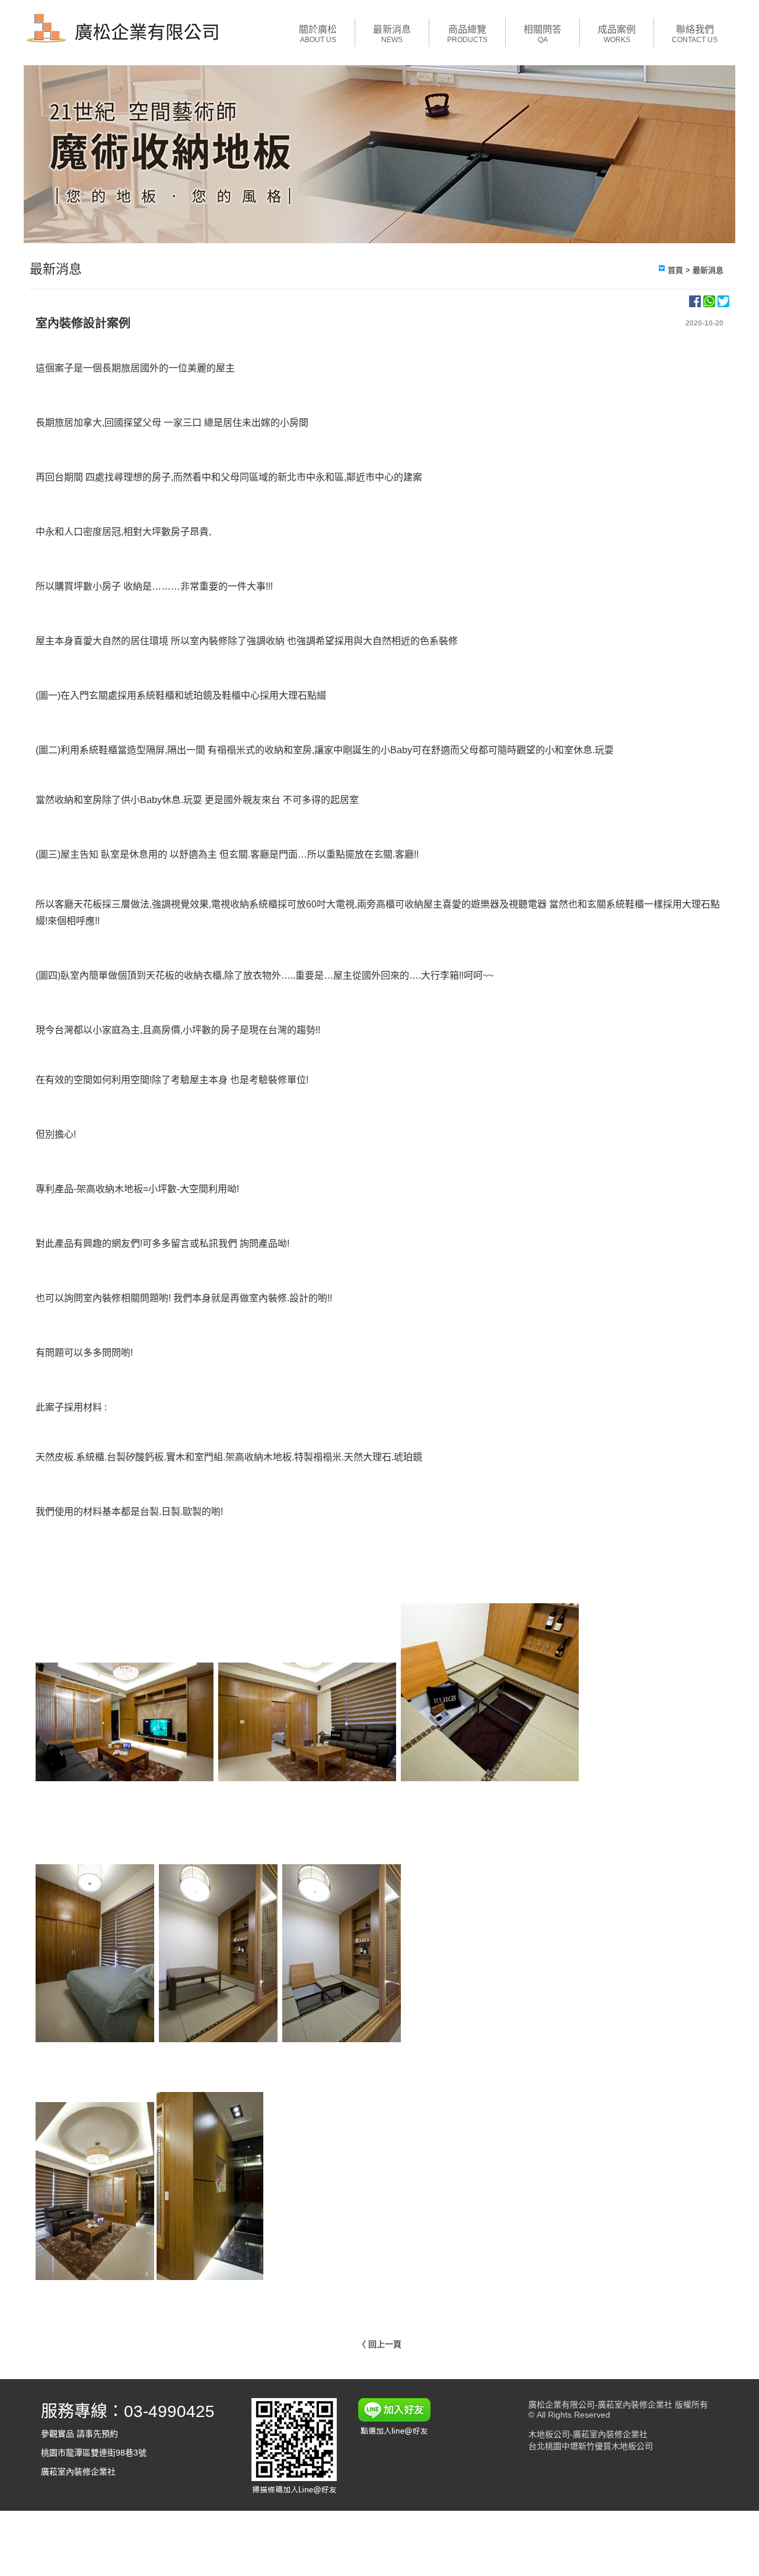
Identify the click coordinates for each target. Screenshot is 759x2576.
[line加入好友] (395, 2493)
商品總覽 (467, 34)
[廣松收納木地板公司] (125, 44)
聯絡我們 (695, 34)
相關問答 (543, 34)
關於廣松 (318, 34)
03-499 (150, 2411)
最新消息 (392, 34)
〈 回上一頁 (379, 2344)
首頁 (675, 270)
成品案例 (617, 34)
